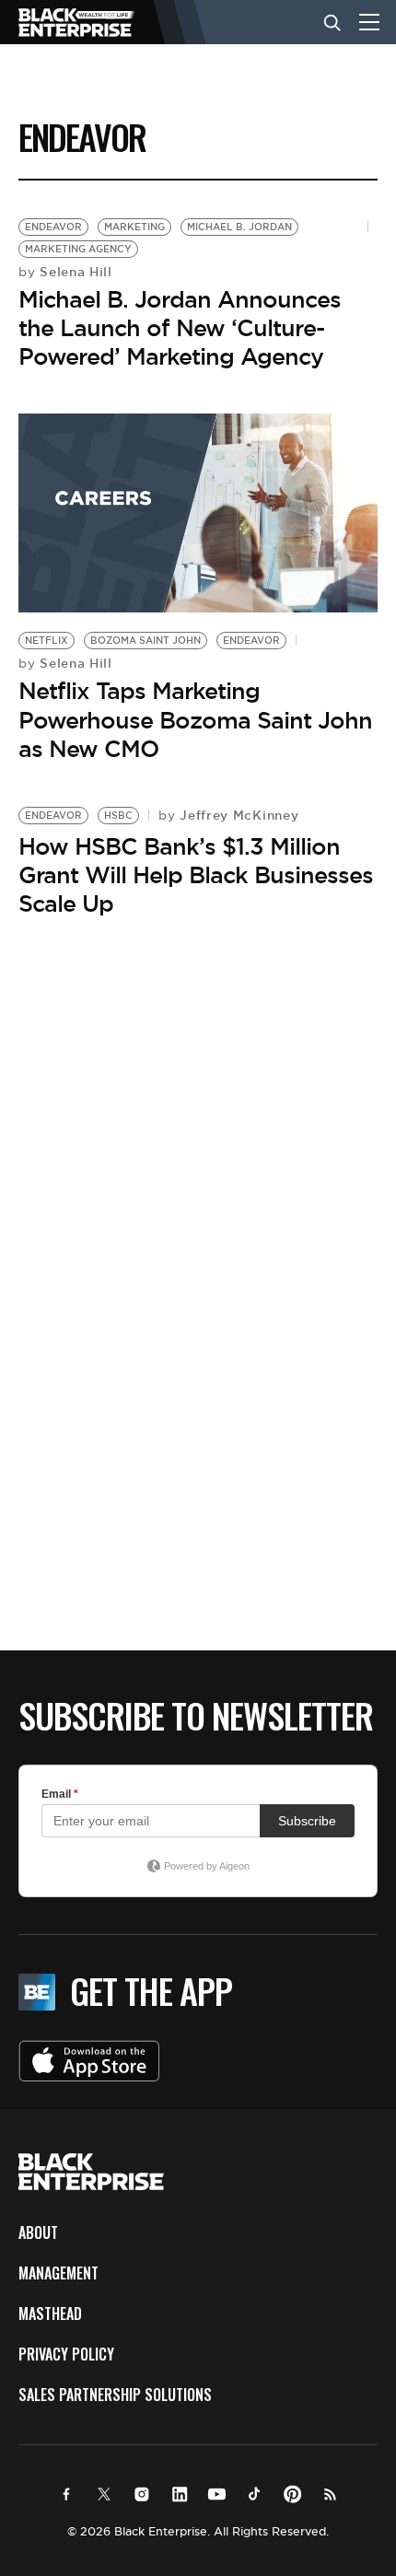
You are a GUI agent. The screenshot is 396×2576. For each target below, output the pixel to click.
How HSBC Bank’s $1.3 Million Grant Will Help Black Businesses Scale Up (196, 875)
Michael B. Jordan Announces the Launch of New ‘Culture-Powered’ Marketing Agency (180, 328)
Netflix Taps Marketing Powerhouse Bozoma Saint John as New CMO (195, 719)
